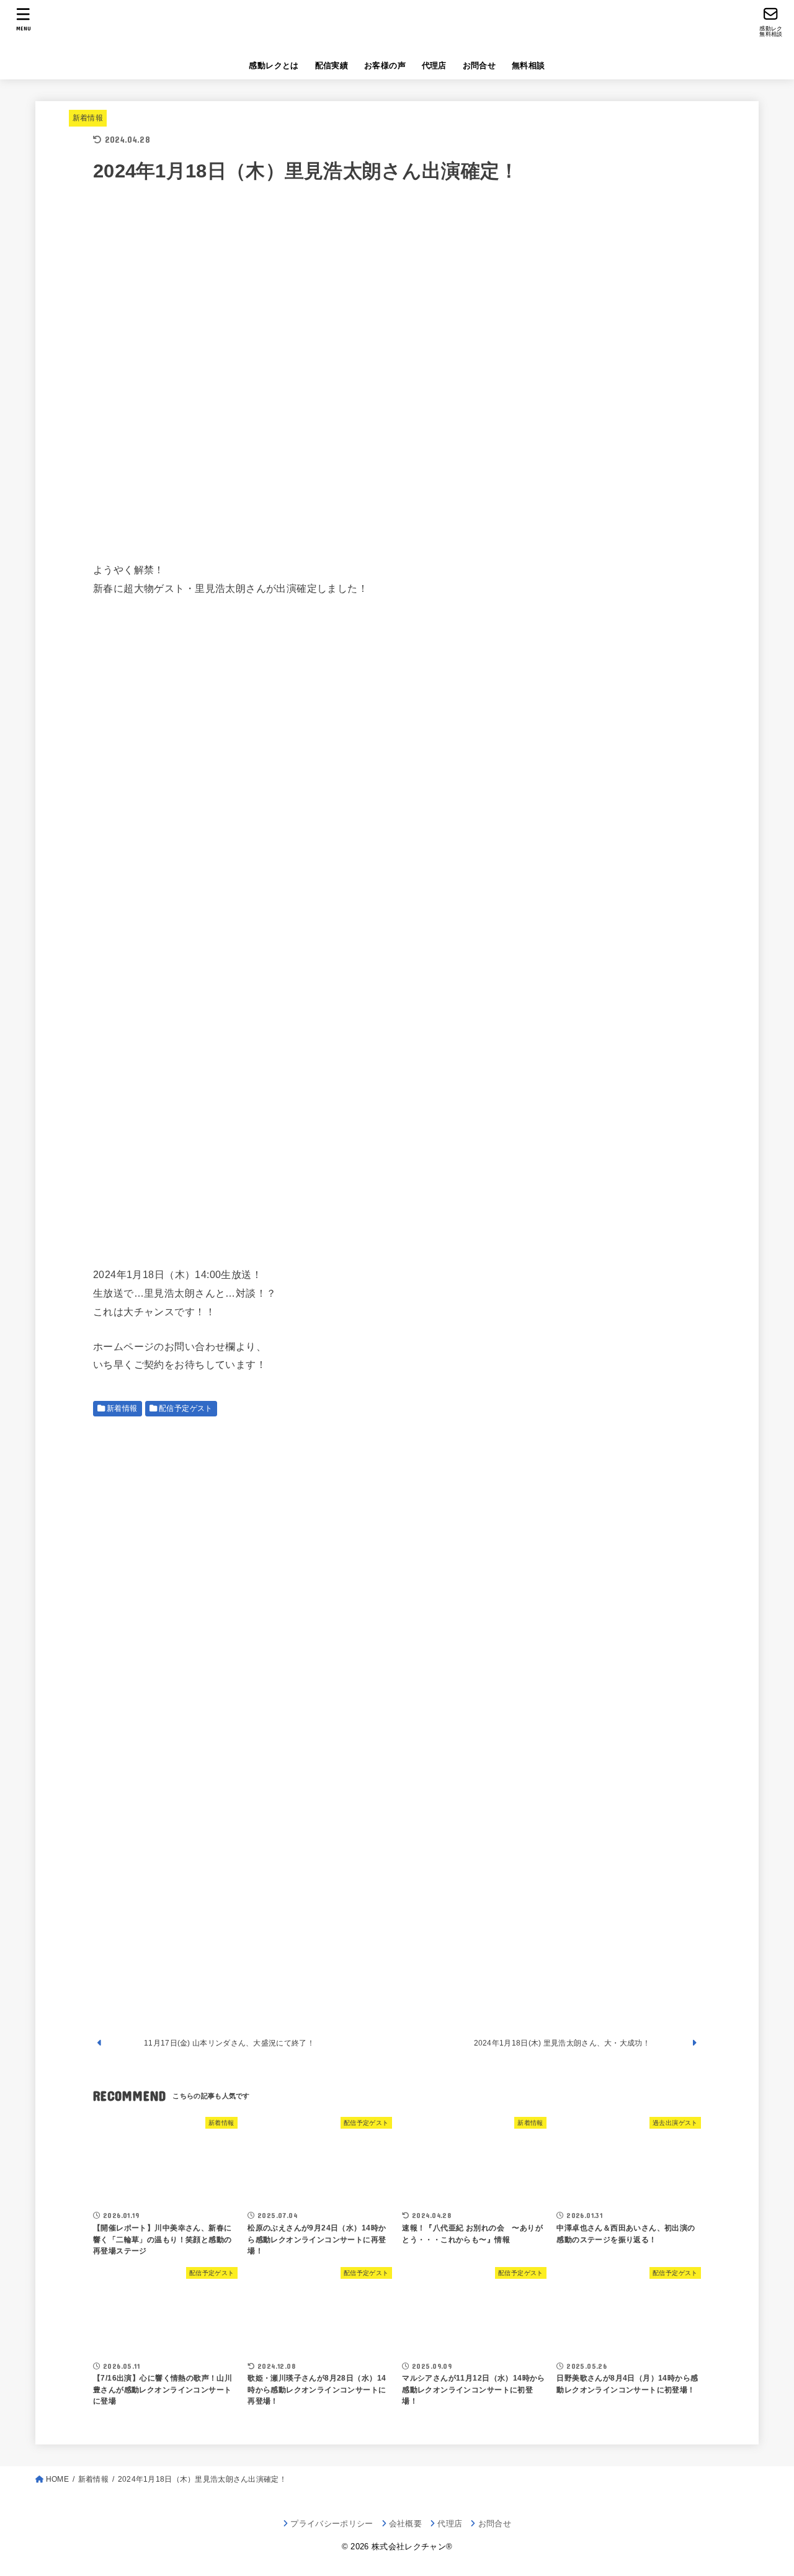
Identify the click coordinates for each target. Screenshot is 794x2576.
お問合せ (480, 65)
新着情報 (88, 118)
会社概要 (405, 2524)
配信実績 (332, 65)
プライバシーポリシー (332, 2524)
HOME (57, 2479)
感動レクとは (274, 65)
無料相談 (529, 65)
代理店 (434, 65)
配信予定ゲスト (186, 1408)
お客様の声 (385, 65)
